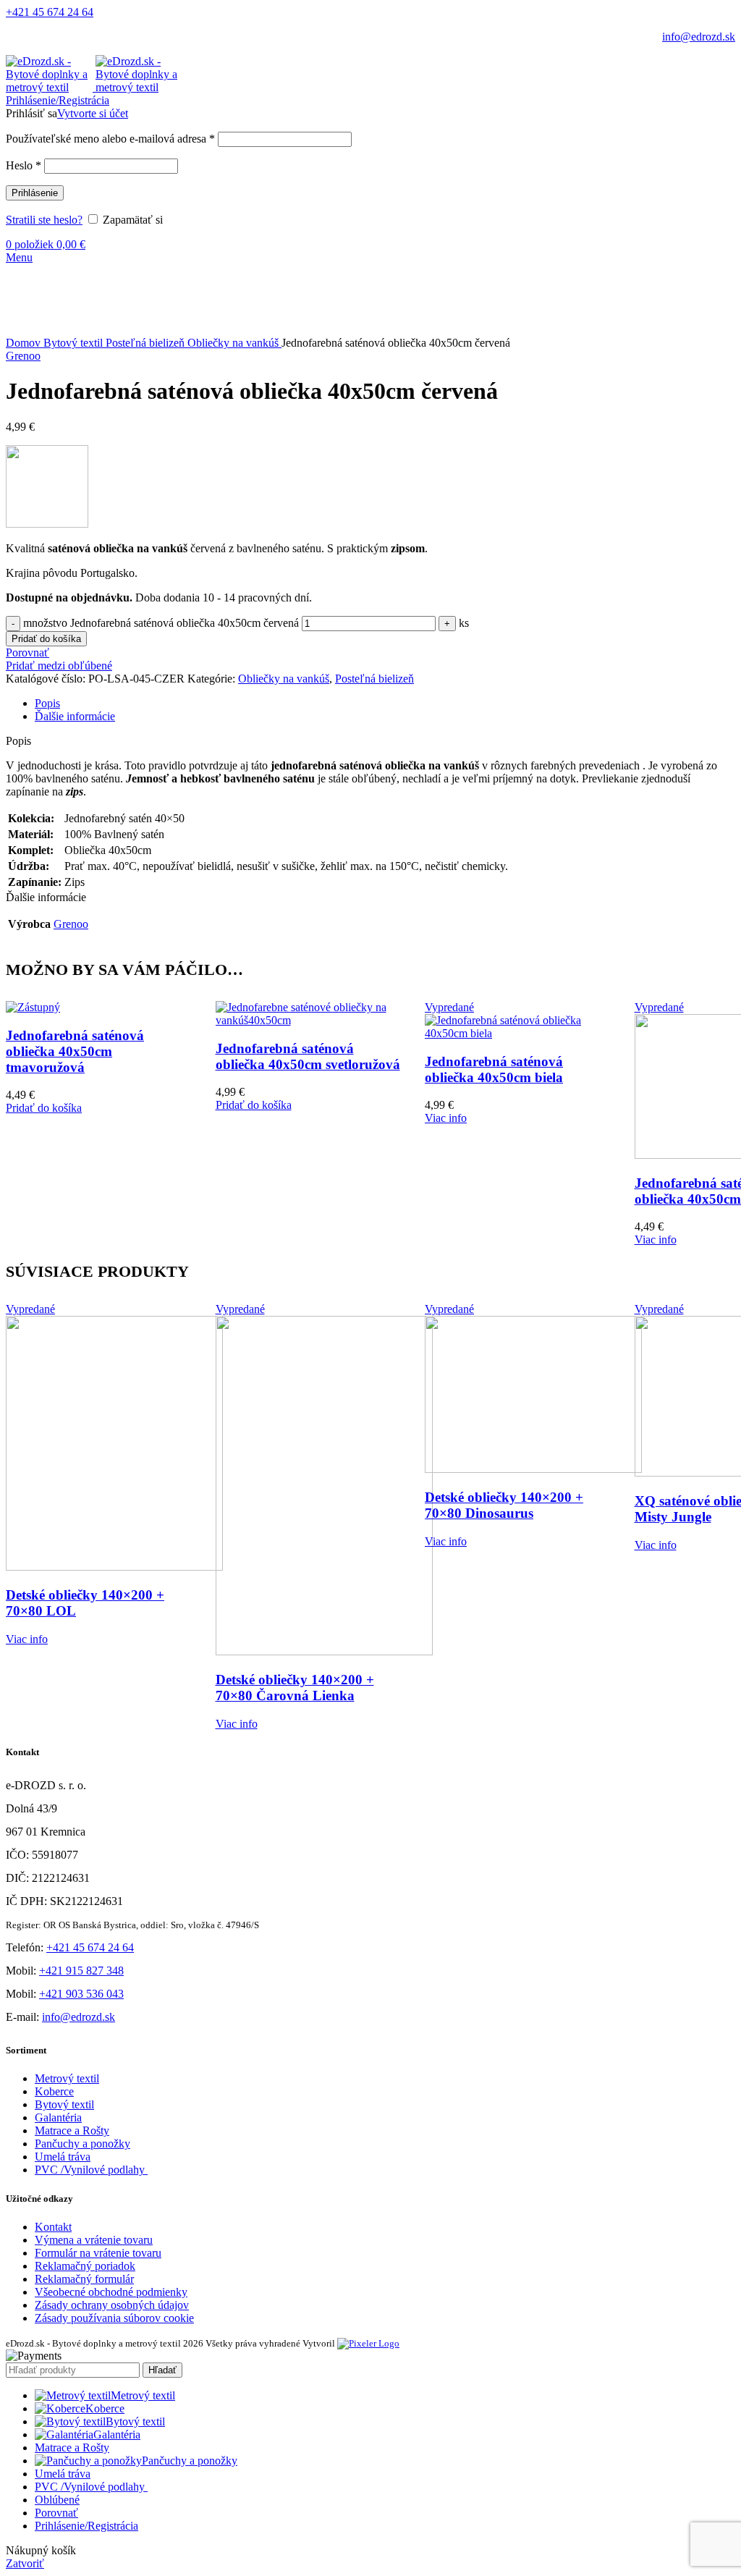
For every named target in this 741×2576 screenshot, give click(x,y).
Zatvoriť (25, 2563)
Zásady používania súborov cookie (114, 2318)
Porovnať (56, 2513)
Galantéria (58, 2117)
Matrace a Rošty (72, 2131)
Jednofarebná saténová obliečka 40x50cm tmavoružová (75, 1051)
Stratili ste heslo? (44, 220)
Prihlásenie (35, 193)
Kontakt (53, 2227)
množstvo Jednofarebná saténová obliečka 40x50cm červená (161, 623)
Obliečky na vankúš (234, 343)
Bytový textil (75, 343)
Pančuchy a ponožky (82, 2144)
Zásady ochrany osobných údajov (112, 2305)
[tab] (385, 704)
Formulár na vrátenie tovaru (98, 2253)
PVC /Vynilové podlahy (91, 2170)
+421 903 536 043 (81, 1994)
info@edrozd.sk (699, 37)
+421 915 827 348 (81, 1971)
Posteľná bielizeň (147, 343)
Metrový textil (67, 2078)
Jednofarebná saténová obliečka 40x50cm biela (494, 1069)
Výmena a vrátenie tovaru (94, 2240)
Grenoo (23, 356)
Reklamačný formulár (84, 2279)
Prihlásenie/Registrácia (86, 2526)
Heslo (24, 165)
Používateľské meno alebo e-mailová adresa (110, 139)
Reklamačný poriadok (85, 2266)
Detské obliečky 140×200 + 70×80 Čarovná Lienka (295, 1688)
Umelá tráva (63, 2157)
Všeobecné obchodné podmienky (111, 2292)
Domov (25, 343)
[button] (44, 1108)
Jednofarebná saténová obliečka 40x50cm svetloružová (308, 1056)
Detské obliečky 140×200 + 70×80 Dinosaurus (504, 1505)
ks (464, 623)
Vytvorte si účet (93, 113)
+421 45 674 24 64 (50, 12)
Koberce (54, 2091)
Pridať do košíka (46, 639)
